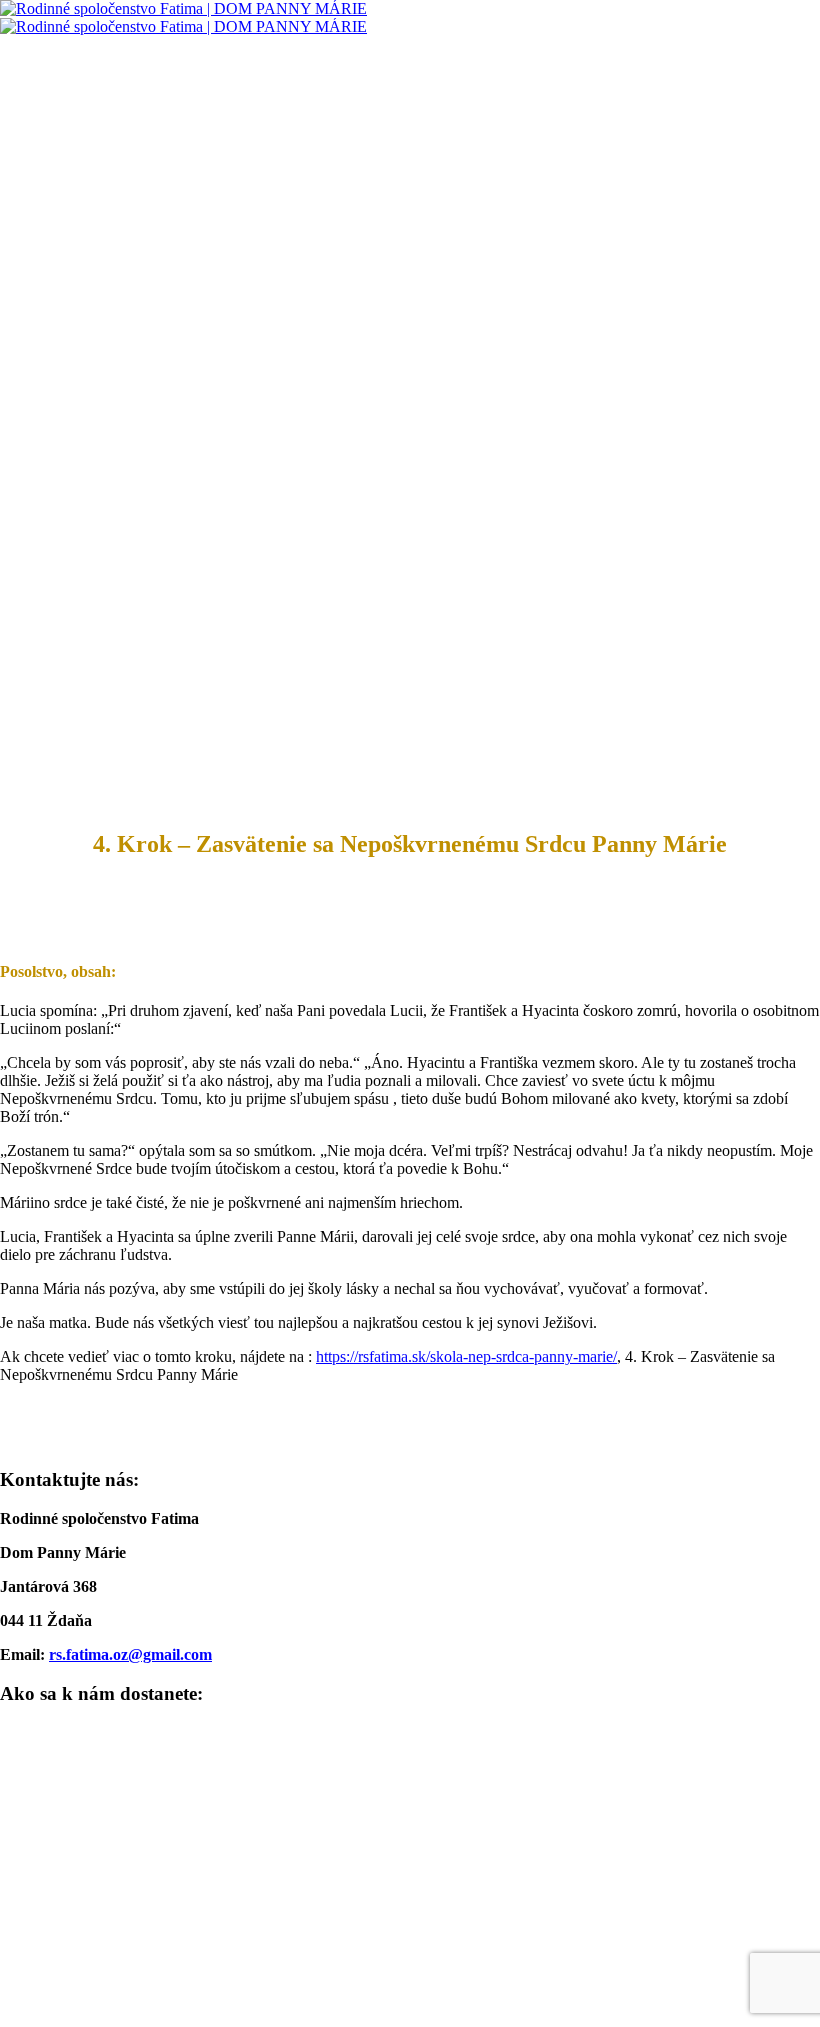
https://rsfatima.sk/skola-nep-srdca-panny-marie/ (466, 1356)
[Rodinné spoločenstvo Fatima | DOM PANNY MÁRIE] (183, 17)
